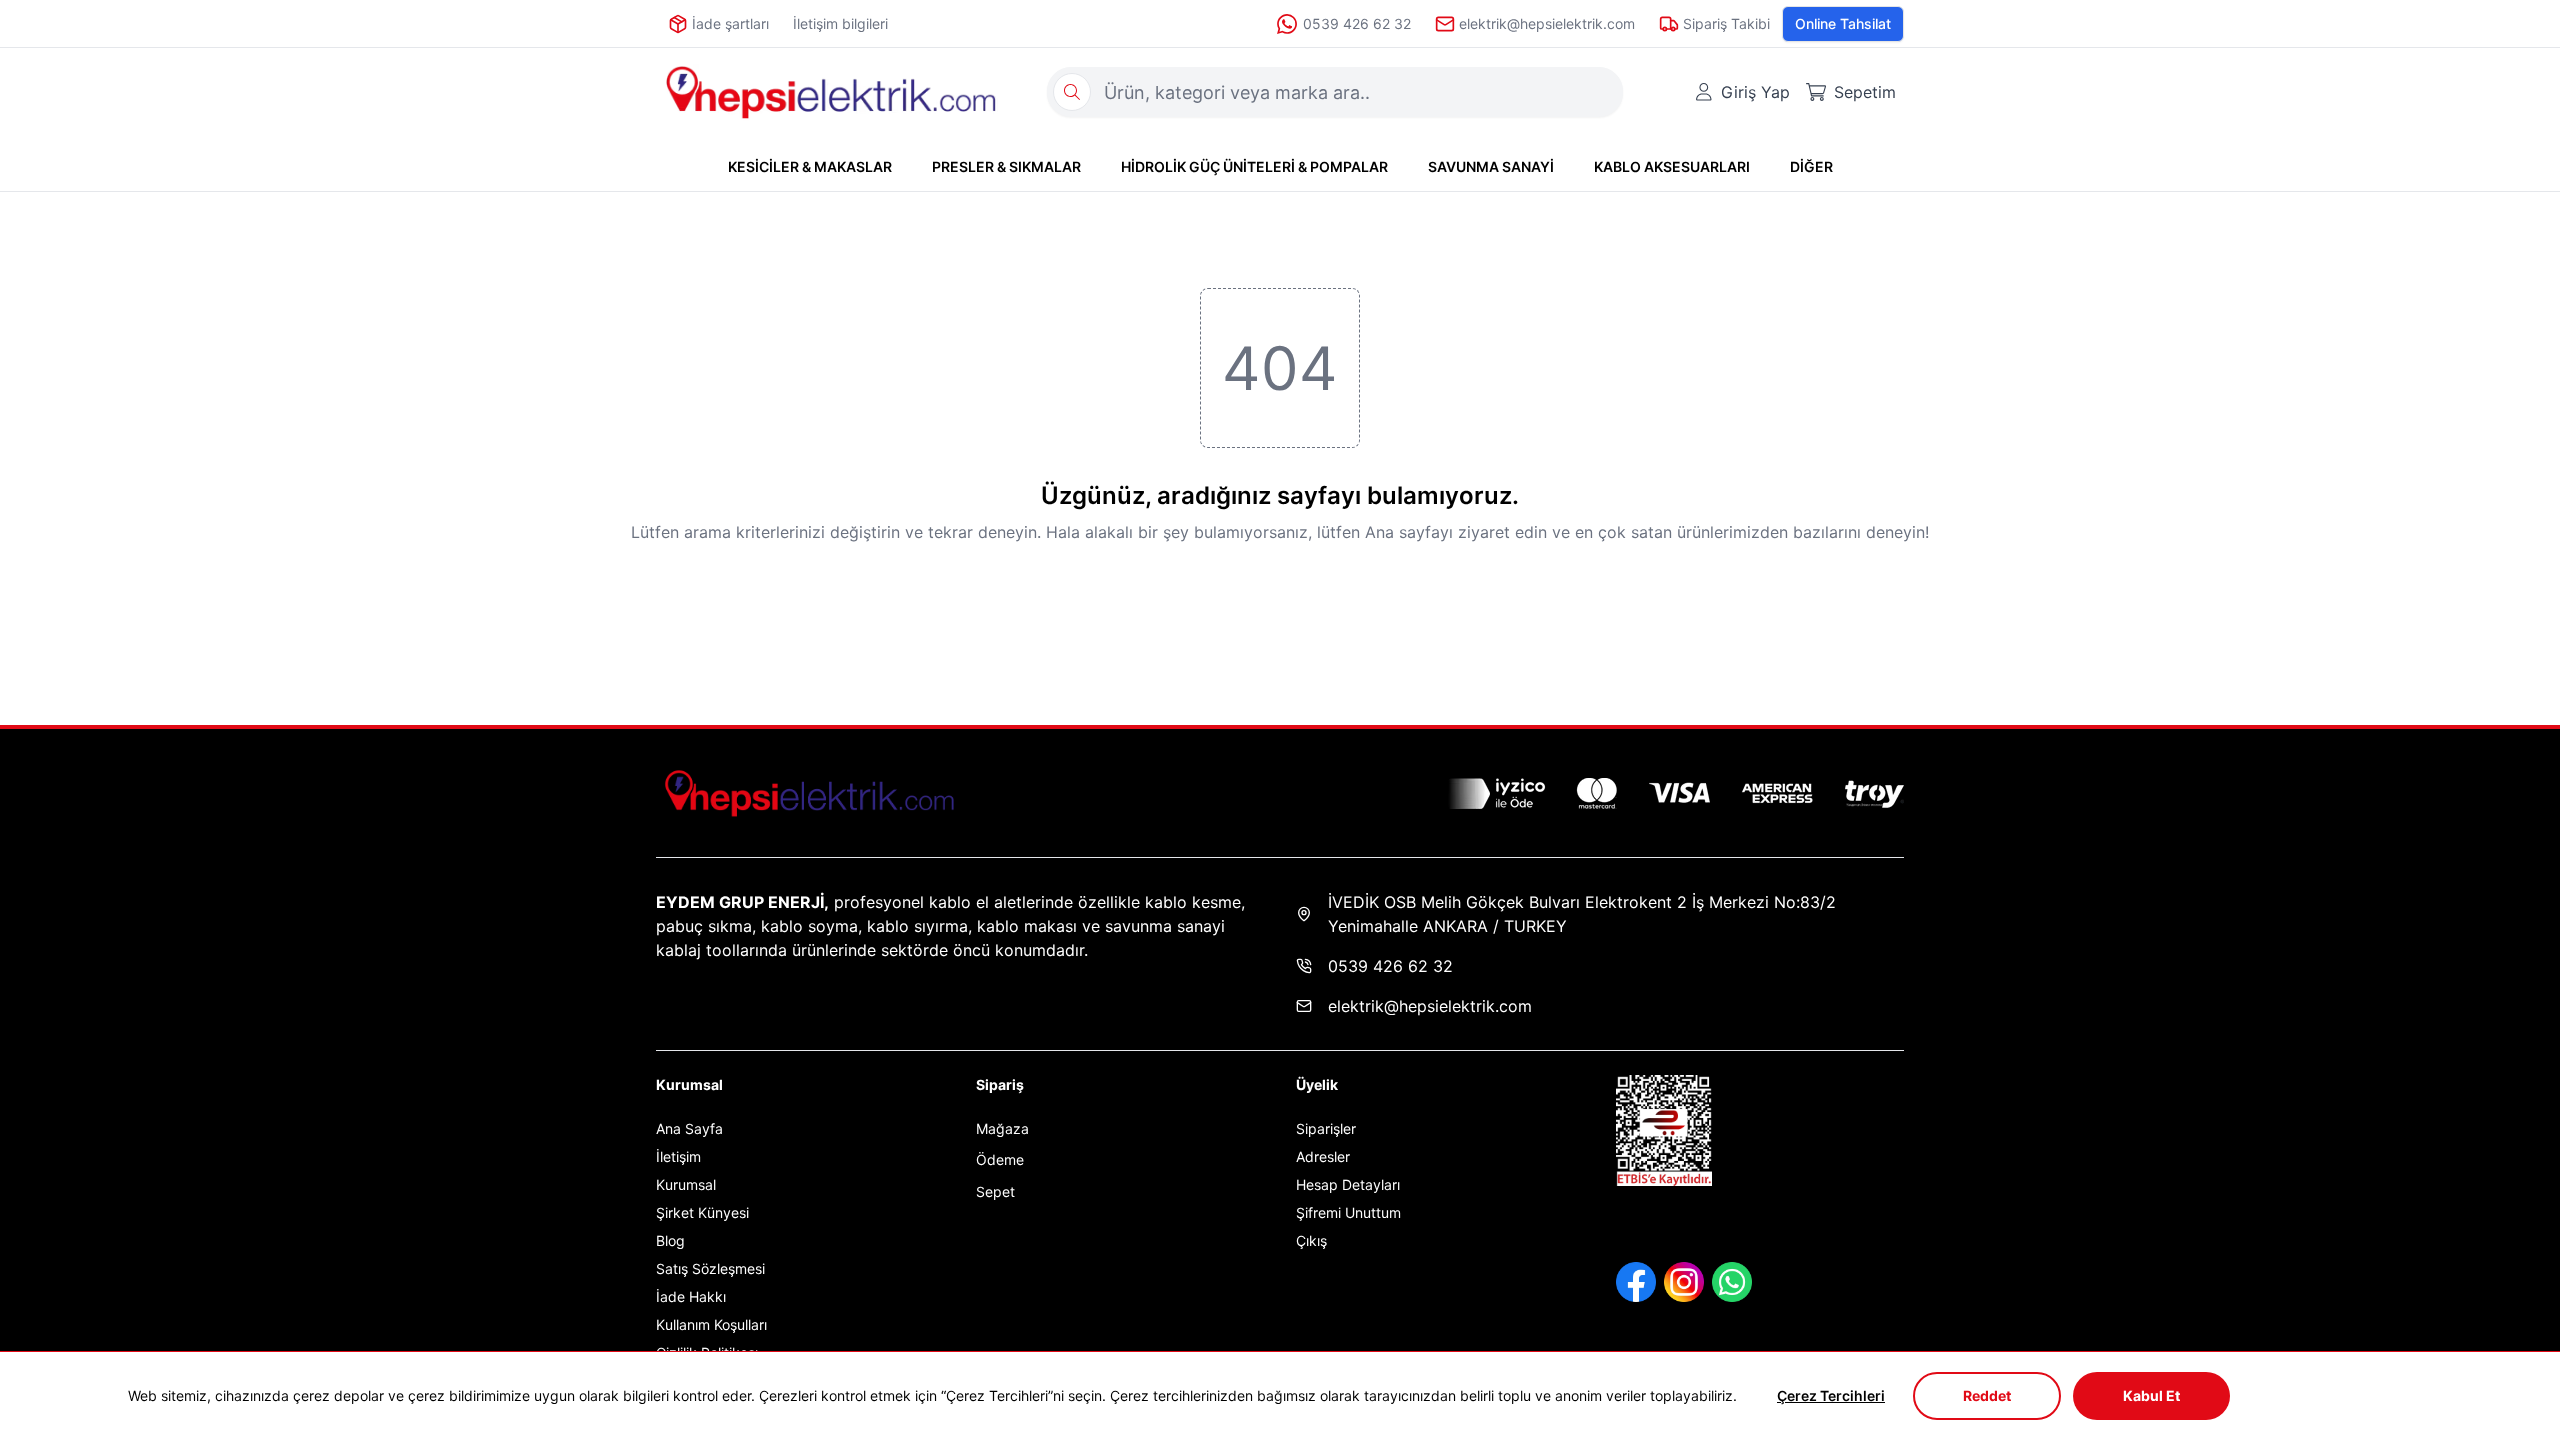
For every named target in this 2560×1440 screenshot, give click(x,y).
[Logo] (831, 92)
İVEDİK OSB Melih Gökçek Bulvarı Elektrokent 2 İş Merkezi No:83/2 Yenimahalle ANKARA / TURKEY (1582, 914)
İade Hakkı (691, 1296)
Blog (670, 1240)
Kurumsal (686, 1184)
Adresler (1323, 1156)
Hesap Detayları (1348, 1184)
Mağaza (1002, 1128)
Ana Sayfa (689, 1128)
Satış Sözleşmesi (710, 1268)
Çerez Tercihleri (1831, 1395)
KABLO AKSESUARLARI (1672, 166)
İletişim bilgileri (840, 23)
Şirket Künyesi (702, 1212)
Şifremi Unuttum (1348, 1212)
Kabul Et (2151, 1395)
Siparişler (1326, 1128)
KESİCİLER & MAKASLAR (810, 166)
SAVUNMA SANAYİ (1491, 166)
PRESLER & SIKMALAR (1006, 166)
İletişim (678, 1156)
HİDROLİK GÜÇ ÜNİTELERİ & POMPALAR (1254, 166)
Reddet (1987, 1395)
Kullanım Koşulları (711, 1324)
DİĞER (1811, 166)
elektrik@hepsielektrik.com (1430, 1006)
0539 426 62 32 (1357, 23)
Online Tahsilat (1843, 23)
